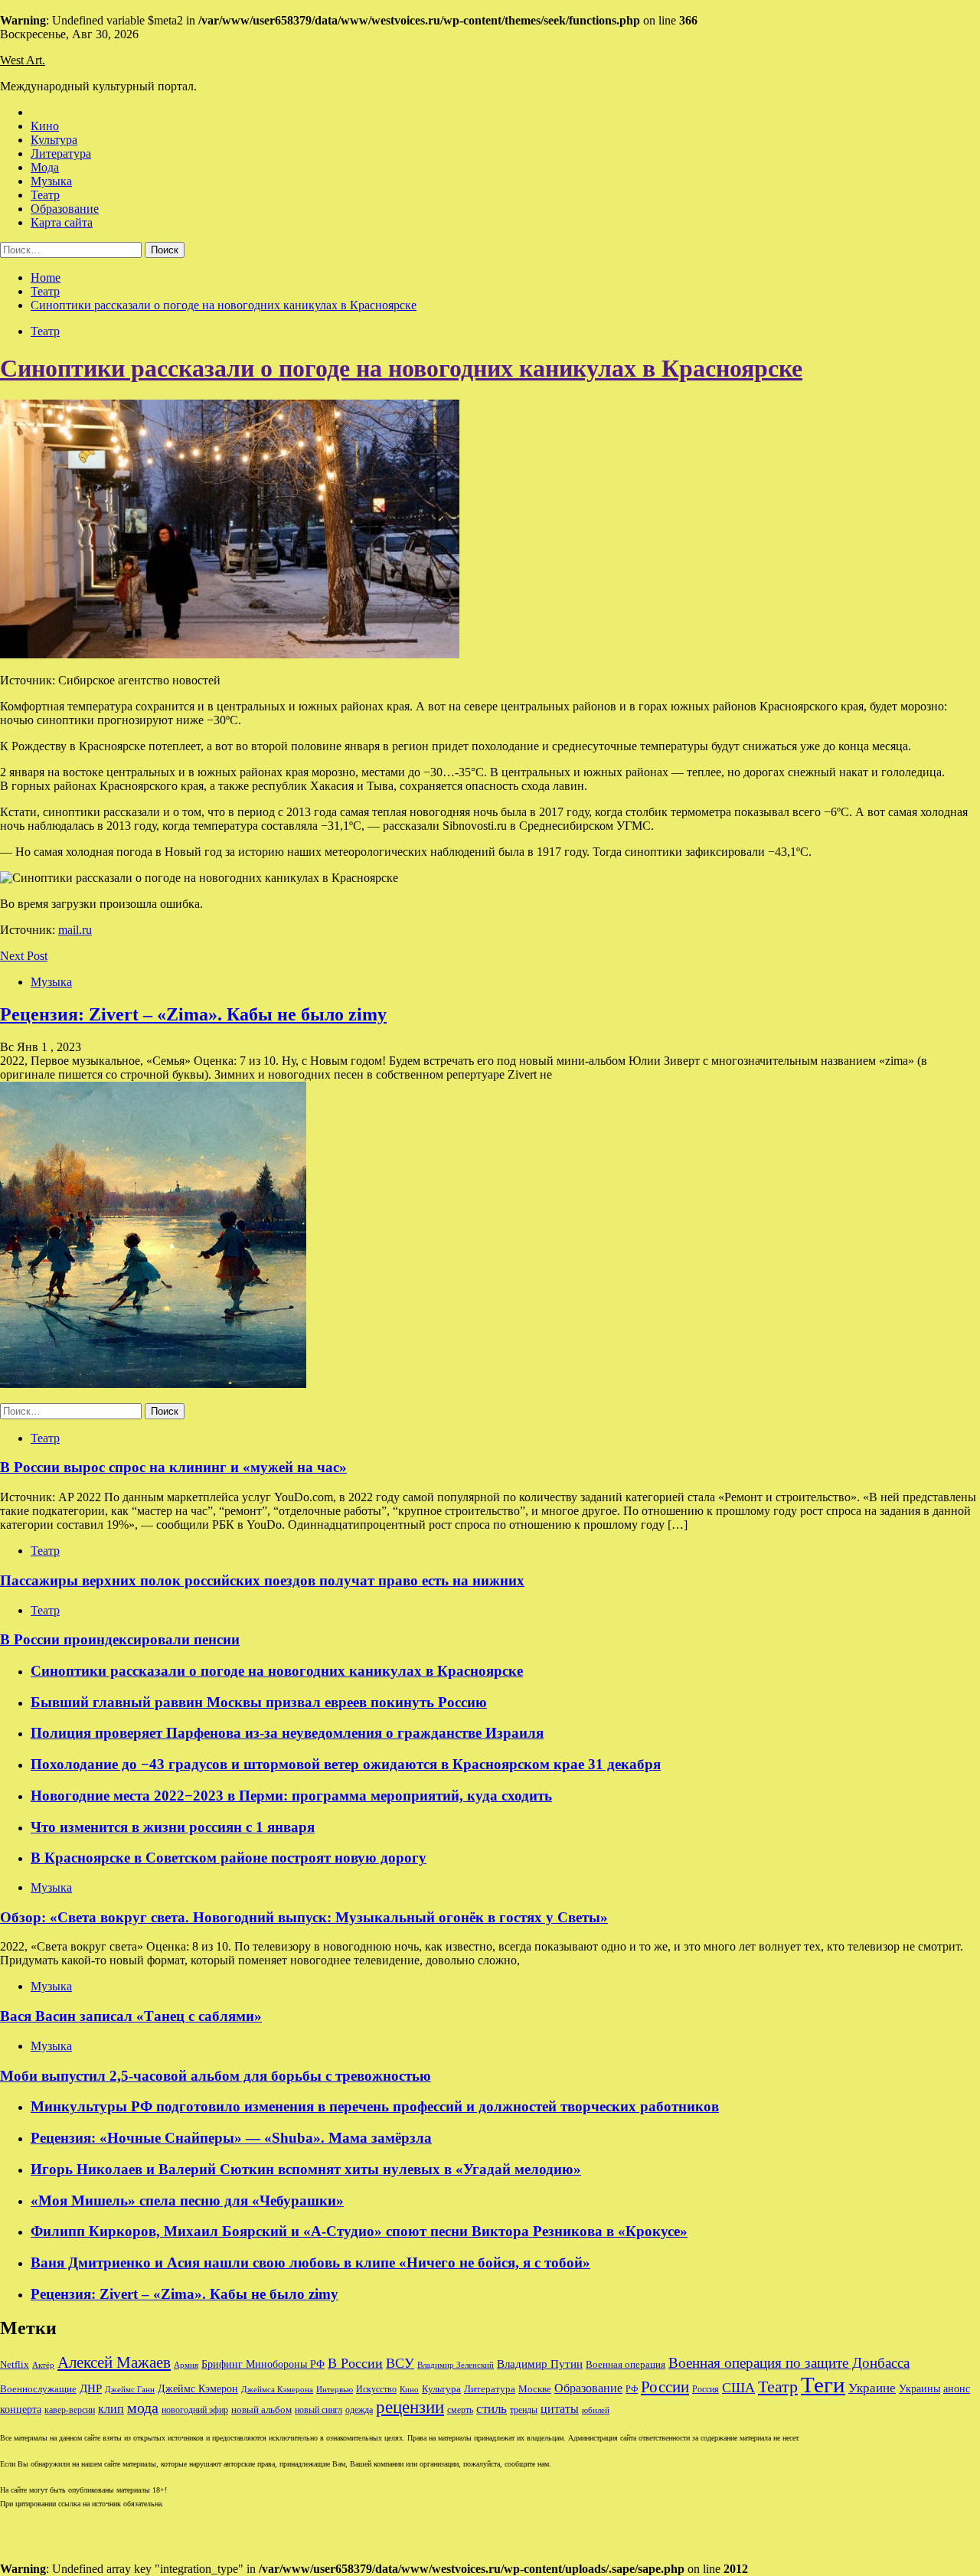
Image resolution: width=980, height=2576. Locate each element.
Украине (872, 2388)
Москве (535, 2389)
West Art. (23, 60)
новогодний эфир (195, 2410)
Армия (186, 2365)
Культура (54, 140)
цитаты (560, 2409)
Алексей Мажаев (114, 2362)
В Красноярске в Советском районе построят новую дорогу (229, 1858)
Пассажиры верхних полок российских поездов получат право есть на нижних (262, 1580)
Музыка (51, 181)
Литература (61, 153)
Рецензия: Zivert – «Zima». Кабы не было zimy (193, 1014)
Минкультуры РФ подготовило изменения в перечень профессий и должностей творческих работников (375, 2106)
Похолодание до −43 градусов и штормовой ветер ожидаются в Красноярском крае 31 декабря (346, 1764)
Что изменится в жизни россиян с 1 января (173, 1827)
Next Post (24, 956)
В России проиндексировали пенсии (120, 1639)
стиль (492, 2409)
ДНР (91, 2388)
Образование (65, 209)
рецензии (410, 2407)
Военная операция (626, 2365)
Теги (823, 2385)
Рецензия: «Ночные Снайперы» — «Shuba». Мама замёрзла (231, 2138)
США (738, 2388)
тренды (524, 2410)
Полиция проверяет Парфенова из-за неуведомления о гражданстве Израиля (287, 1733)
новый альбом (261, 2409)
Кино (45, 126)
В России (355, 2363)
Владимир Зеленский (456, 2365)
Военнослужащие (38, 2389)
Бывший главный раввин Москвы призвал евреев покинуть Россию (259, 1702)
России (665, 2387)
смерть (460, 2410)
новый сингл (318, 2410)
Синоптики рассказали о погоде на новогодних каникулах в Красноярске (401, 368)
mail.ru (75, 930)
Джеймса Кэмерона (277, 2389)
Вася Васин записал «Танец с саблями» (131, 2016)
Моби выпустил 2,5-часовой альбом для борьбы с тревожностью (216, 2076)
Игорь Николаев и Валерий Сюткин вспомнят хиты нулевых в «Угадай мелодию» (306, 2169)
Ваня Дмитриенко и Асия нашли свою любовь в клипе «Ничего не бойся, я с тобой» (310, 2263)
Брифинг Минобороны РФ (263, 2364)
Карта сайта (62, 222)
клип (111, 2409)
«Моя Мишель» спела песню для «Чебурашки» (187, 2201)
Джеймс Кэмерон (198, 2388)
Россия (706, 2389)
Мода (45, 167)
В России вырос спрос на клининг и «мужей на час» (173, 1467)
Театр (45, 195)
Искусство (376, 2390)
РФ (632, 2389)
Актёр (43, 2365)
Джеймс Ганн (130, 2389)
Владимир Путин (540, 2364)
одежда (359, 2410)
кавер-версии (70, 2410)
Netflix (15, 2365)
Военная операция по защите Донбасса (789, 2363)
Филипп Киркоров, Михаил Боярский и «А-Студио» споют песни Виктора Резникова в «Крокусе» (359, 2231)
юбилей (596, 2410)
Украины (920, 2389)
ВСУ (400, 2363)
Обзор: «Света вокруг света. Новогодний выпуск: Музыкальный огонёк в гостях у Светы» (304, 1917)
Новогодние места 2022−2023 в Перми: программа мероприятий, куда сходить (291, 1796)
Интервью (335, 2389)
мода (143, 2408)
